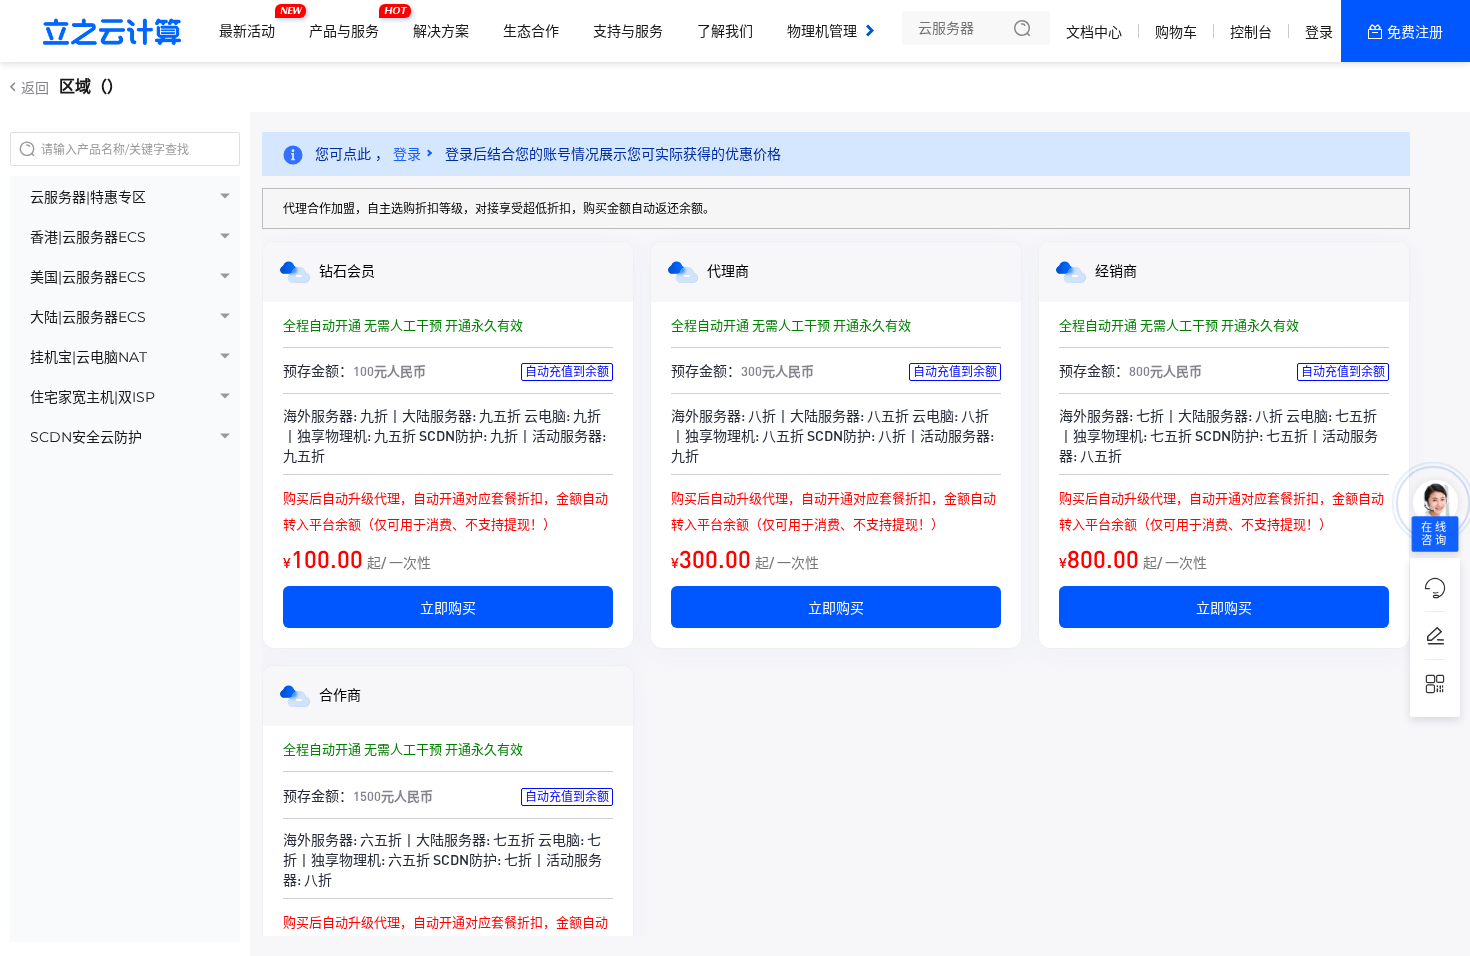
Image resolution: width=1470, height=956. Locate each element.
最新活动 (252, 23)
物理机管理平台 (841, 23)
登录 (1319, 32)
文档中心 (1094, 32)
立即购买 (448, 607)
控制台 (1251, 32)
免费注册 (1415, 32)
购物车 (1176, 32)
